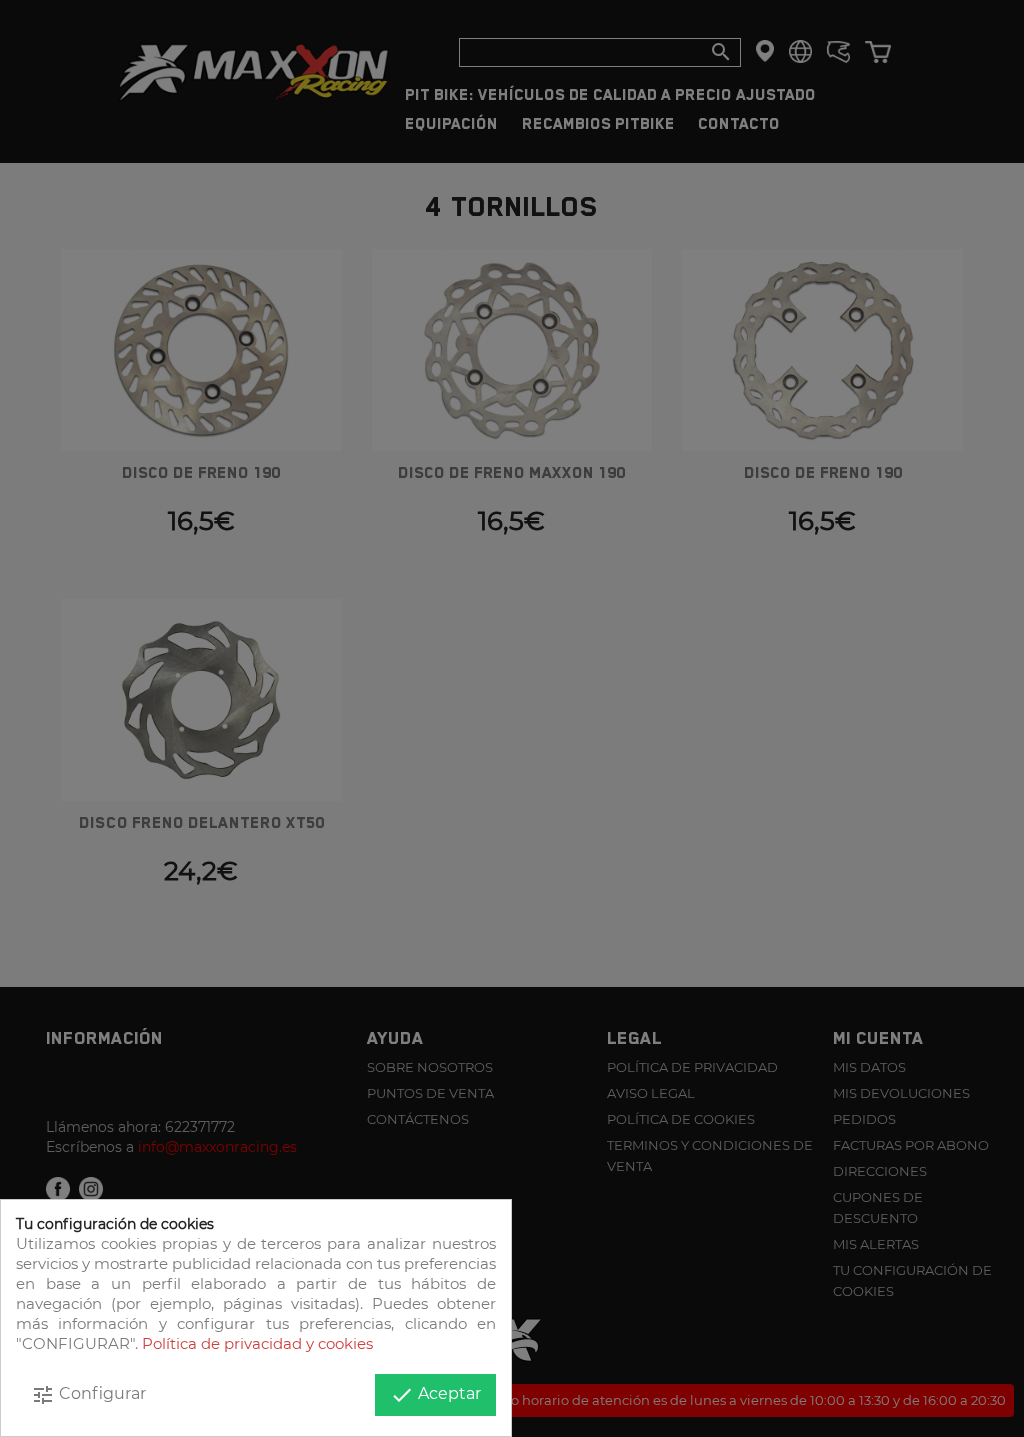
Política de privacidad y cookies (257, 1343)
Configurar (88, 1395)
